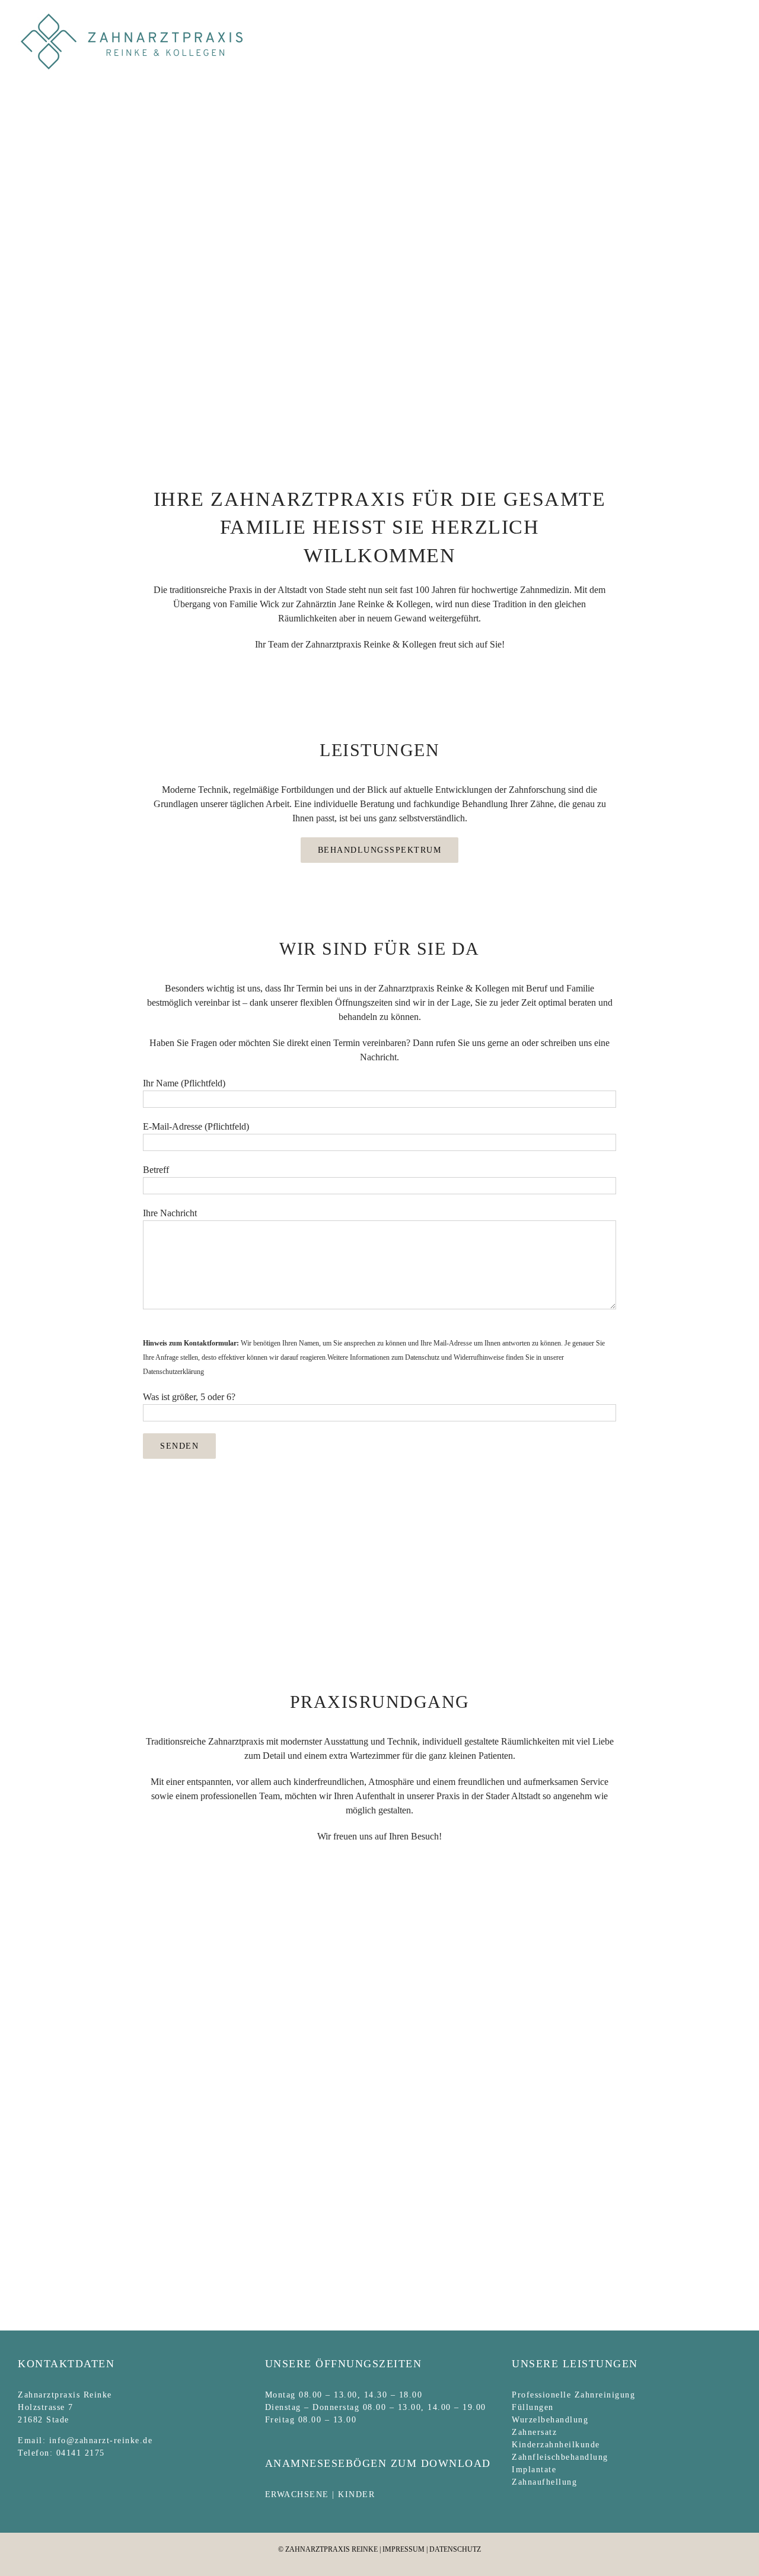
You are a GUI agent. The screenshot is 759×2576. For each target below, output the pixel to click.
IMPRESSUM (404, 2549)
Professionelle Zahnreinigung (573, 2395)
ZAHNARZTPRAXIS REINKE (331, 2549)
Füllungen (533, 2407)
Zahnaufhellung (544, 2482)
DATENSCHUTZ (455, 2549)
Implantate (534, 2470)
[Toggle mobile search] (715, 18)
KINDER (356, 2494)
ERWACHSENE (297, 2494)
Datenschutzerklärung (173, 1372)
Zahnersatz (534, 2432)
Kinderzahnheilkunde (556, 2445)
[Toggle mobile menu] (736, 18)
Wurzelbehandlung (550, 2420)
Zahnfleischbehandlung (560, 2457)
